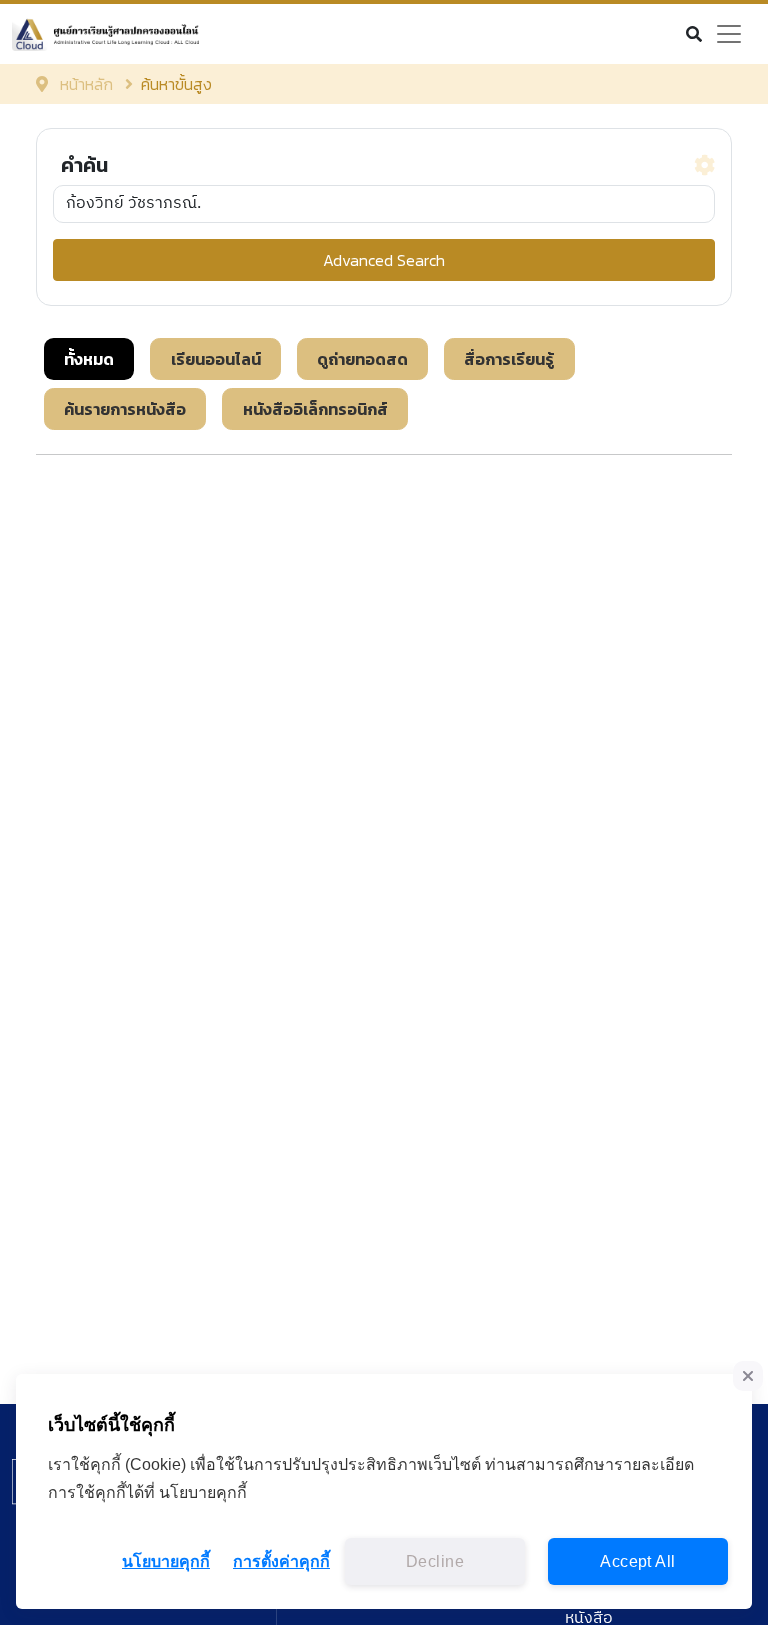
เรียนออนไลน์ (216, 359)
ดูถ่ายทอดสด (362, 359)
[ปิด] (748, 1376)
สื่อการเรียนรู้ (509, 359)
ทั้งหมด (89, 359)
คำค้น (84, 165)
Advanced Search (384, 260)
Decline (435, 1561)
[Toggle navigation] (729, 34)
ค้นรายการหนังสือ (125, 409)
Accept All (637, 1561)
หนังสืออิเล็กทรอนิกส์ (315, 409)
